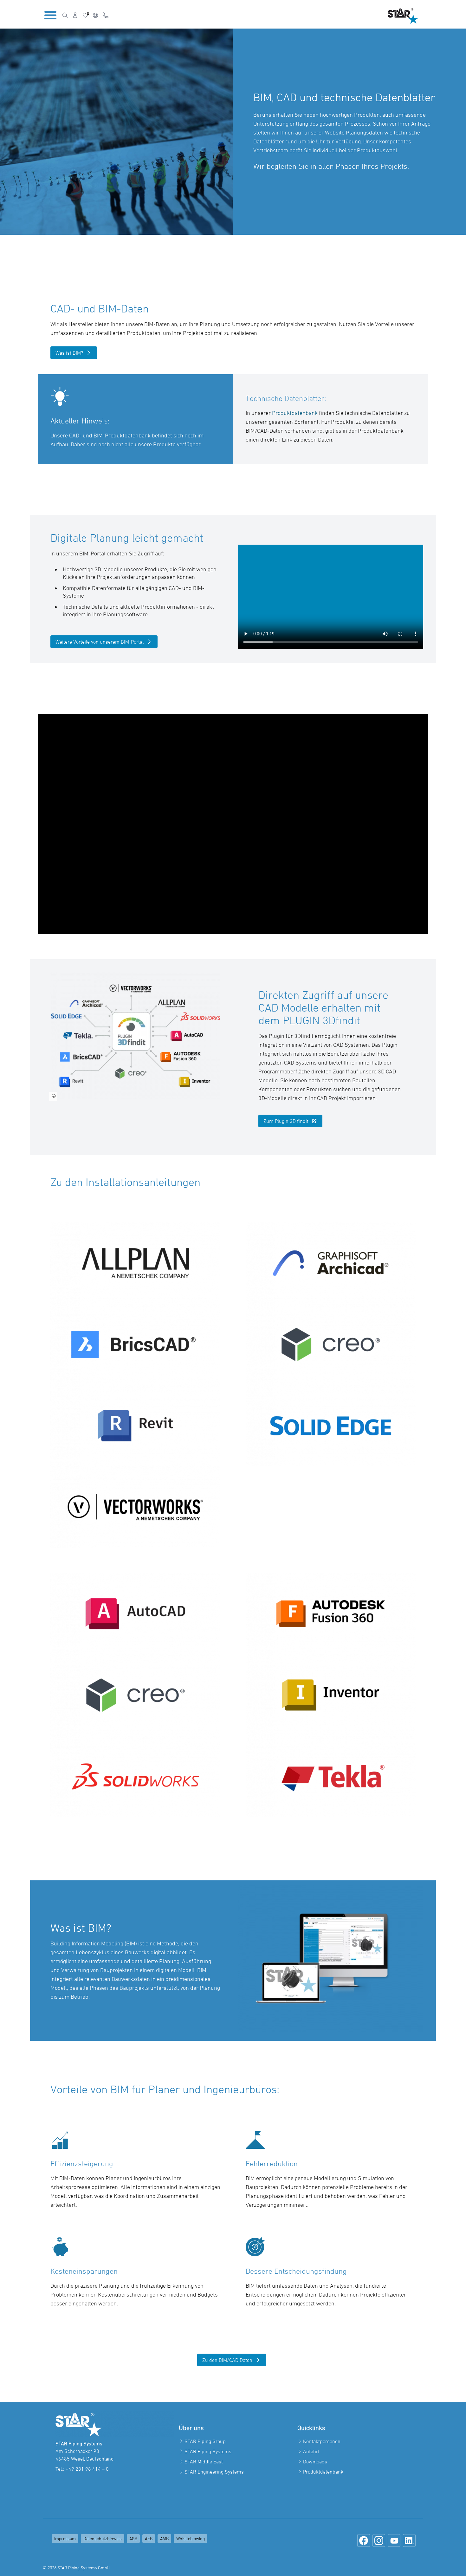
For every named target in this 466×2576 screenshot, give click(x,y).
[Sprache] (95, 15)
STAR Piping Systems (208, 2451)
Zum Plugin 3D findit (286, 1121)
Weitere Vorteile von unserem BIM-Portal (100, 642)
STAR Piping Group (205, 2441)
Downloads (315, 2461)
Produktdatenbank (295, 413)
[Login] (75, 15)
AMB (164, 2538)
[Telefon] (106, 15)
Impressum (65, 2538)
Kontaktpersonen (322, 2441)
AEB (149, 2538)
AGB (133, 2538)
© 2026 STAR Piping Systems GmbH (76, 2568)
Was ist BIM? (69, 353)
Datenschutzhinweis (103, 2538)
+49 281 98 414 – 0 (87, 2469)
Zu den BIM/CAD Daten (227, 2360)
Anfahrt (311, 2451)
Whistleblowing (191, 2538)
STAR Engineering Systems (214, 2472)
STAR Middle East (204, 2461)
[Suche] (65, 15)
